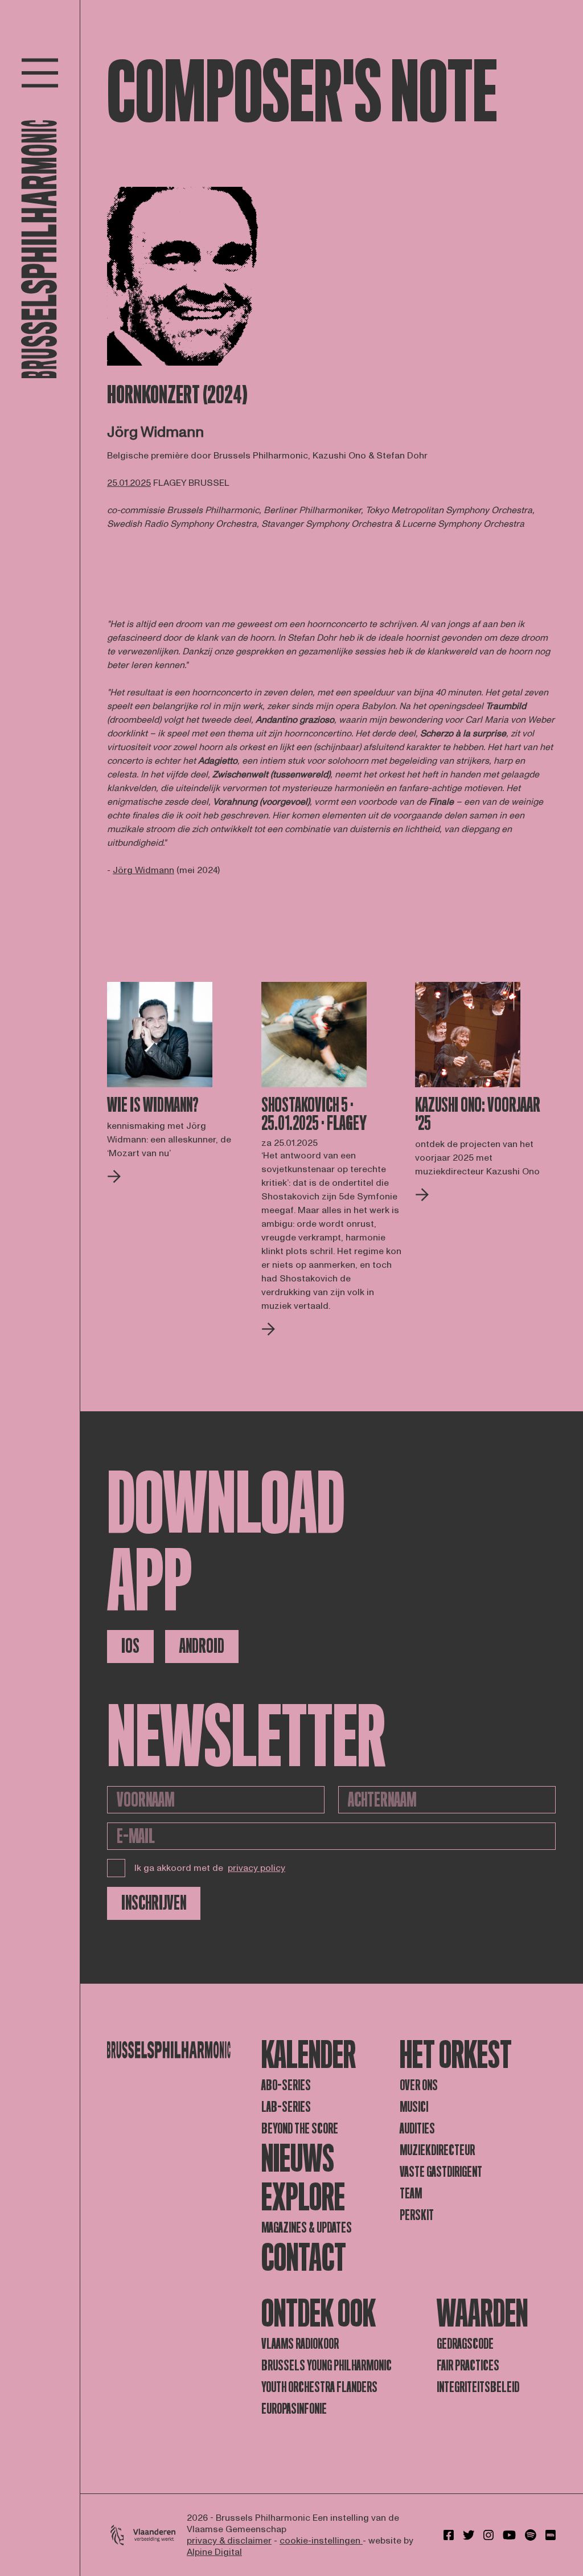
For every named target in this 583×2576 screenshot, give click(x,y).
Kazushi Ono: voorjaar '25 (478, 1115)
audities (417, 2129)
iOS (130, 1646)
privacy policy (256, 1868)
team (411, 2194)
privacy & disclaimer (229, 2541)
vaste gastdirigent (441, 2172)
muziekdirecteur (437, 2150)
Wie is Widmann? (153, 1105)
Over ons (419, 2085)
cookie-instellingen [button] (321, 2541)
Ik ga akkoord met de (210, 1868)
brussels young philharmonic (327, 2366)
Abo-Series (286, 2085)
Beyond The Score (300, 2129)
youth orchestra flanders (319, 2387)
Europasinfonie (294, 2409)
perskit (417, 2215)
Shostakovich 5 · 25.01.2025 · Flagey (314, 1115)
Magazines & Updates (307, 2228)
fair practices (468, 2366)
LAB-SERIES (286, 2107)
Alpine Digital (214, 2552)
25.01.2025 (129, 483)
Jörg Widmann (143, 870)
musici (414, 2107)
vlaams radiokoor (300, 2344)
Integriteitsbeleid (478, 2387)
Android (202, 1646)
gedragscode (465, 2344)
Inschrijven (154, 1903)
